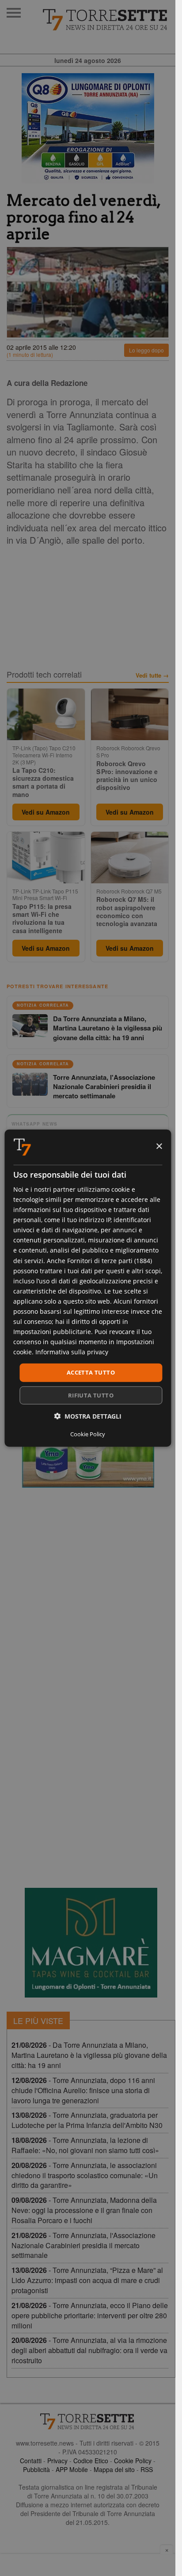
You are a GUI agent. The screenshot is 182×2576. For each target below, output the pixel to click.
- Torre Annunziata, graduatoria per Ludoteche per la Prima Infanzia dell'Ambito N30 (87, 2120)
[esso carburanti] (88, 128)
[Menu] (14, 13)
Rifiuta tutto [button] (91, 1395)
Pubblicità (36, 2469)
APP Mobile (72, 2469)
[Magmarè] (91, 1943)
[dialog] (88, 1288)
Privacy (57, 2461)
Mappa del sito (114, 2469)
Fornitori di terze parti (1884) (110, 1260)
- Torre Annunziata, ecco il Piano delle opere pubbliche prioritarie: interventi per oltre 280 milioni (90, 2315)
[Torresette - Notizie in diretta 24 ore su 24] (88, 2421)
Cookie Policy (133, 2461)
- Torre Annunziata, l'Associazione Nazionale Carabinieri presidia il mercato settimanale (83, 2245)
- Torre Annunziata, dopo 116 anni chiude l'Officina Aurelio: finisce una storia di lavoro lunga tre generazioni (83, 2090)
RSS (147, 2469)
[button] (88, 1416)
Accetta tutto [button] (91, 1372)
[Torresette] (106, 20)
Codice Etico (91, 2461)
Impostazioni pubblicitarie (52, 1332)
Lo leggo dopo (146, 350)
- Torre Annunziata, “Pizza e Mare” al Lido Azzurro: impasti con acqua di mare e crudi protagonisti (87, 2280)
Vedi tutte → (152, 675)
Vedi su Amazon (46, 812)
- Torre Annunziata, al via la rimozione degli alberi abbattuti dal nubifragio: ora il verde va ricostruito (89, 2350)
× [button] (159, 1147)
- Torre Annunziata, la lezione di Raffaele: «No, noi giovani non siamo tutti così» (85, 2145)
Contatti (31, 2461)
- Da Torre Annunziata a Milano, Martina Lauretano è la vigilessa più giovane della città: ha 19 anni (89, 2055)
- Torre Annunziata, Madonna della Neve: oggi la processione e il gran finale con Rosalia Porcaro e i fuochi (84, 2210)
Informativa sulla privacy (72, 1352)
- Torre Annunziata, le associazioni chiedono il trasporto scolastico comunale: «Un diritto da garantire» (85, 2175)
